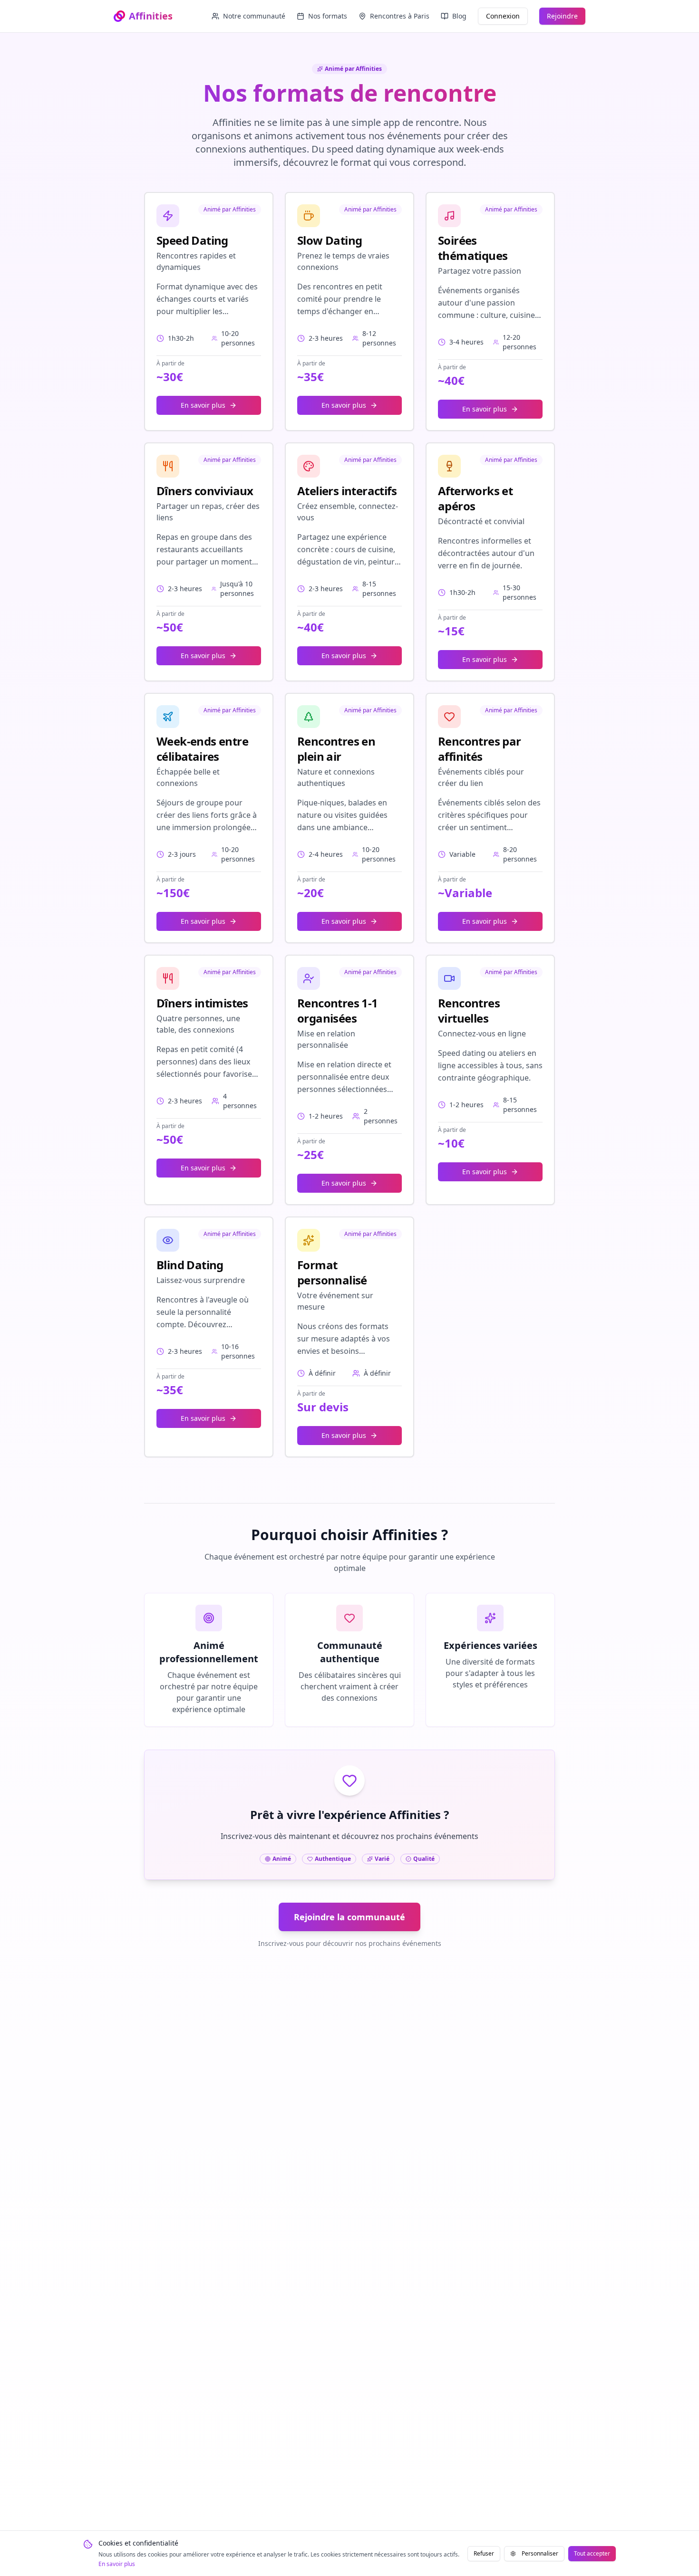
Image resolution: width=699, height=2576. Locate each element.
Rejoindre (562, 16)
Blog (459, 16)
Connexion (503, 16)
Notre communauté (254, 16)
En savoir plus (117, 2564)
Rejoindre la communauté (349, 1917)
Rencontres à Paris (400, 16)
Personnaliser (540, 2553)
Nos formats (328, 16)
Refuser (484, 2553)
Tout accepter (592, 2553)
